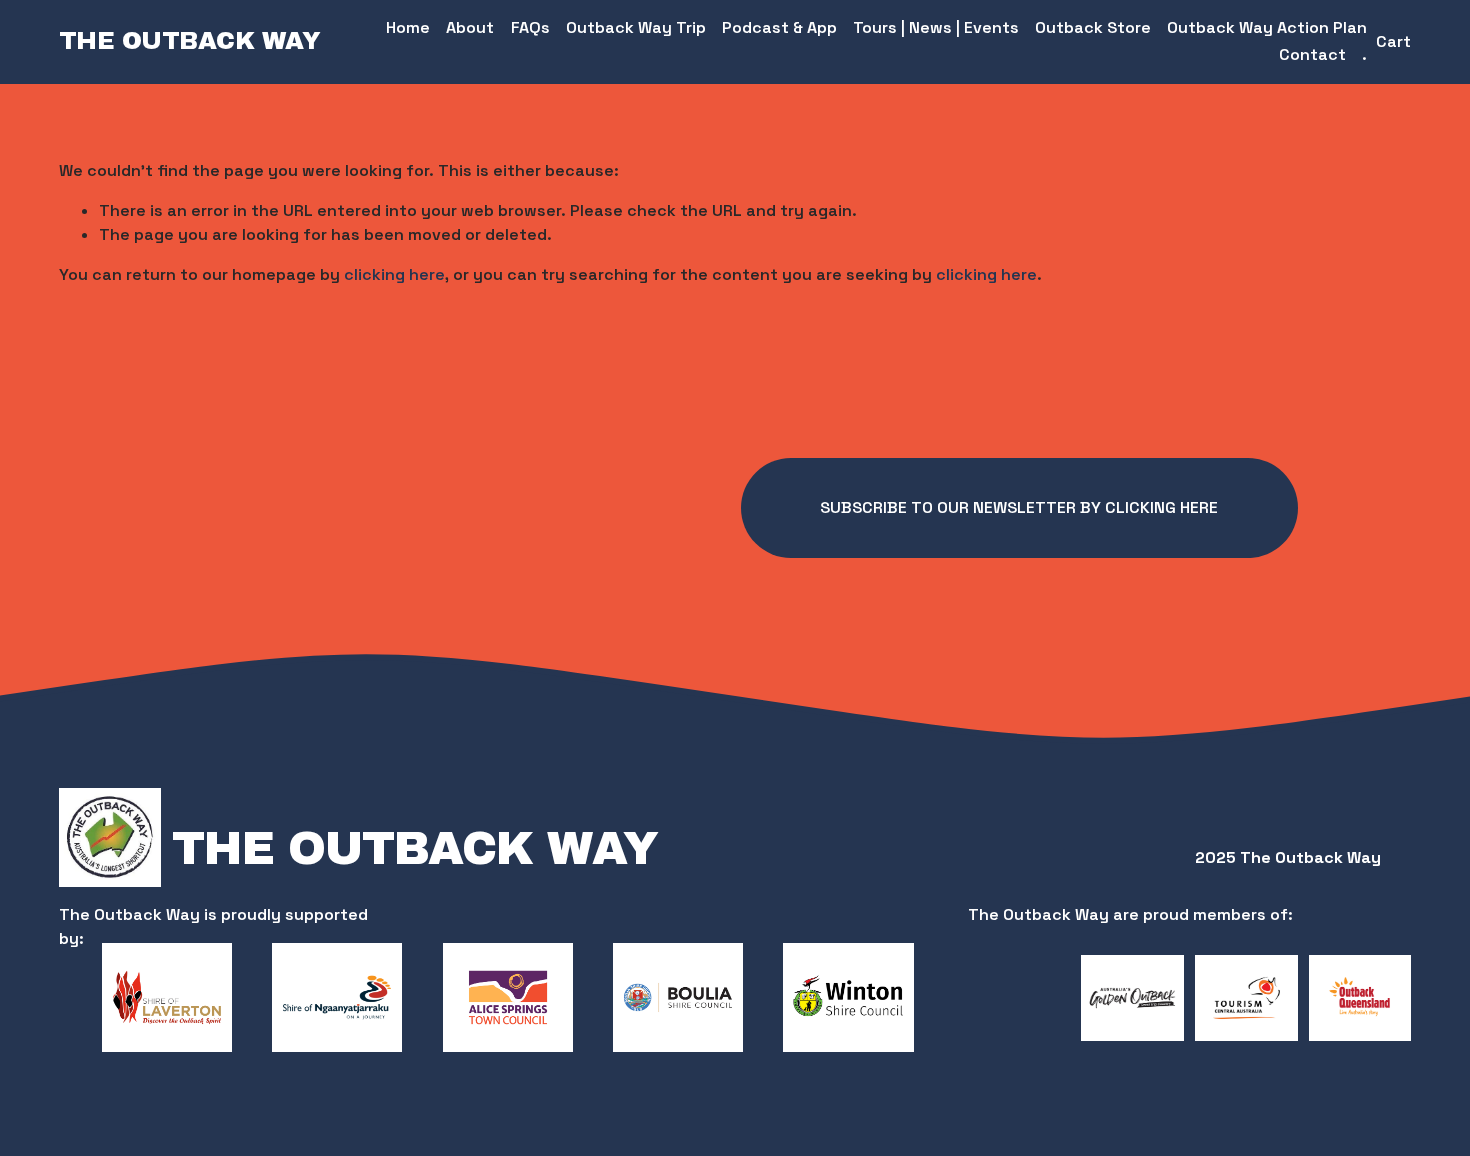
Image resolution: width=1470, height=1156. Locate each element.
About (470, 27)
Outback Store (1093, 27)
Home (408, 27)
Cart (1393, 41)
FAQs (530, 27)
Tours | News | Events (936, 27)
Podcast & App (779, 27)
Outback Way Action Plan (1267, 27)
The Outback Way (190, 41)
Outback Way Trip (636, 27)
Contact (1312, 54)
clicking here (394, 274)
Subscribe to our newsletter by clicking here (1019, 507)
